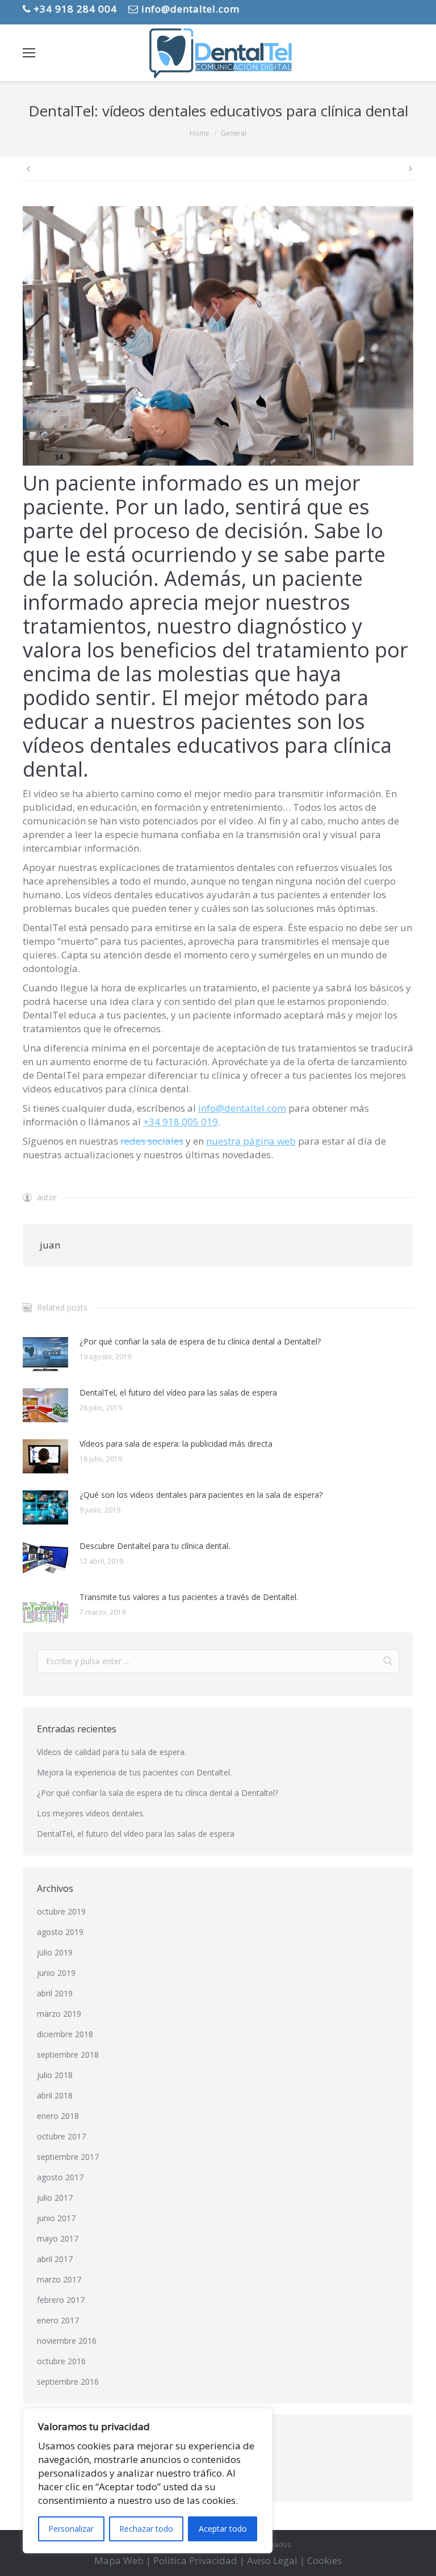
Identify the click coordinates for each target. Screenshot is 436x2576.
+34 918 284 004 (74, 9)
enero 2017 (58, 2320)
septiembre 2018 (68, 2054)
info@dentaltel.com (189, 9)
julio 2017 (55, 2198)
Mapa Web (119, 2560)
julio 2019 (55, 1952)
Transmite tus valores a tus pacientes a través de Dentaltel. (189, 1597)
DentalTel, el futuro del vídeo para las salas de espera (178, 1392)
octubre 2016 (61, 2361)
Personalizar (71, 2529)
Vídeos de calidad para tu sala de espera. (112, 1752)
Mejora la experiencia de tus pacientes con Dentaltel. (134, 1772)
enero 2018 (58, 2116)
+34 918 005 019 (181, 1122)
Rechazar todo (146, 2529)
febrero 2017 (61, 2300)
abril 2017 (55, 2259)
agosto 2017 (60, 2177)
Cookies (324, 2560)
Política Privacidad (195, 2560)
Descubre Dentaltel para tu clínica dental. (155, 1546)
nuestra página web (251, 1141)
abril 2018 (55, 2095)
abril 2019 (55, 1993)
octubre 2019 (61, 1911)
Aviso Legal (272, 2560)
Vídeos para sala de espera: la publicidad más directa (176, 1444)
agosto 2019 (60, 1932)
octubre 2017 (61, 2136)
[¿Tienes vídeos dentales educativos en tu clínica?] (218, 336)
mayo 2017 (58, 2238)
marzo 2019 (59, 2014)
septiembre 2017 (68, 2157)
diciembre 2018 (65, 2034)
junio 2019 (56, 1973)
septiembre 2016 (68, 2382)
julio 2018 (55, 2075)
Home (200, 133)
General (234, 133)
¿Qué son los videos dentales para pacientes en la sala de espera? (201, 1495)
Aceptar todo (223, 2529)
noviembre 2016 (67, 2341)
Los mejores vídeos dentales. (91, 1813)
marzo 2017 (59, 2279)
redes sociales (152, 1141)
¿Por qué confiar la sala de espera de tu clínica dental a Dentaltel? (200, 1341)
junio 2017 (56, 2218)
